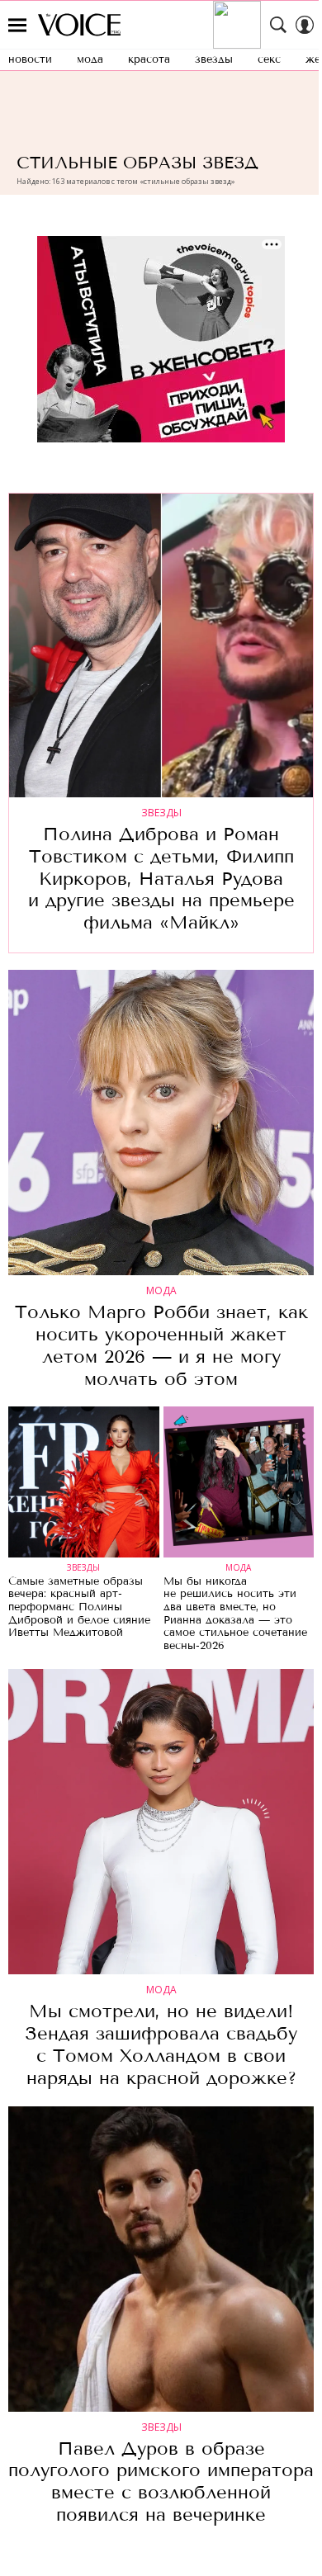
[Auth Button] (305, 25)
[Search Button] (278, 25)
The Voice (79, 25)
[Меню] (17, 25)
